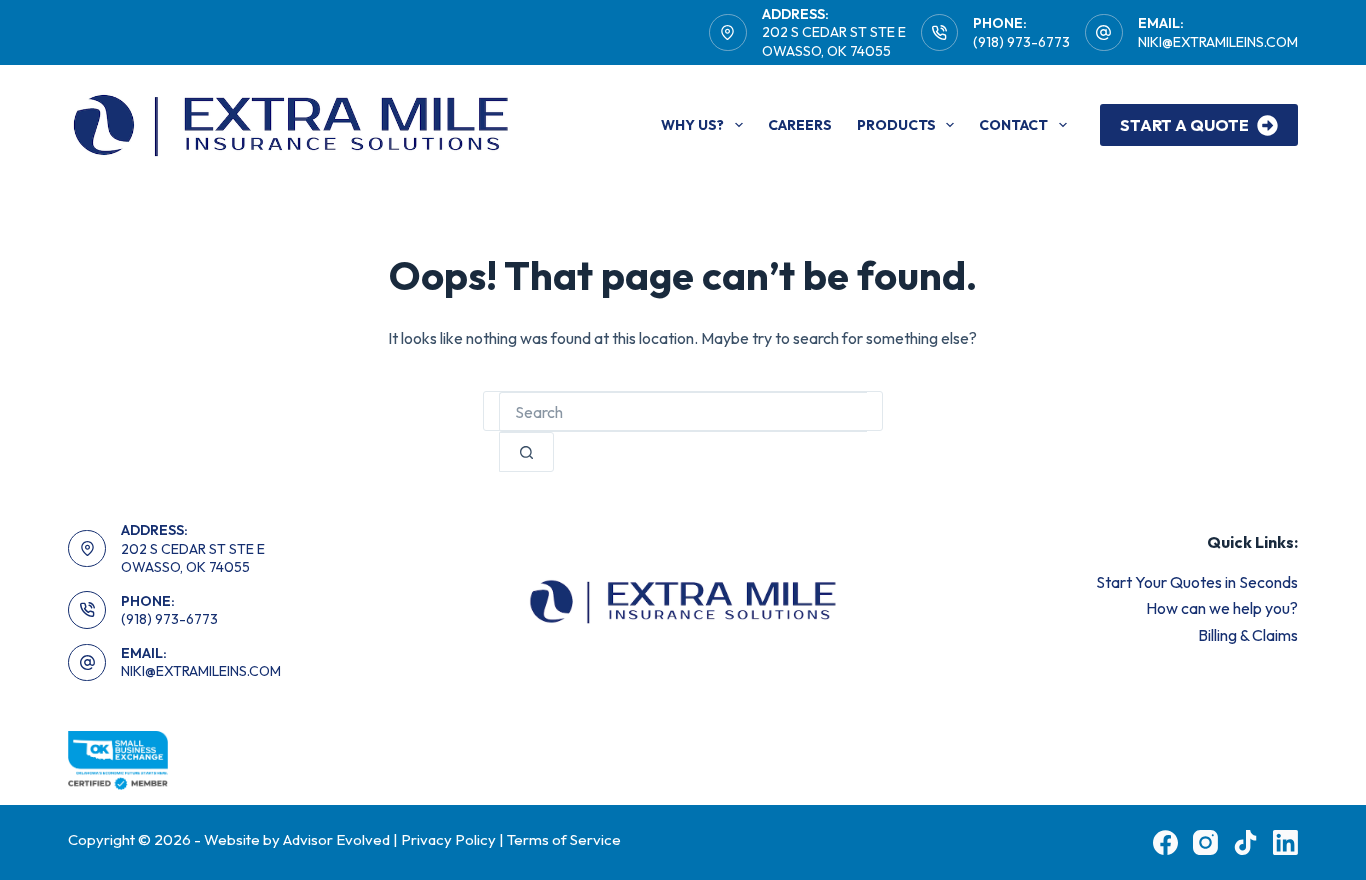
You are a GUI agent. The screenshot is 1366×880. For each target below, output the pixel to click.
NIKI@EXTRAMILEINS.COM (1218, 42)
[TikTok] (1245, 842)
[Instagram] (1205, 842)
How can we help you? (1222, 608)
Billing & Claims (1248, 635)
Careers (800, 125)
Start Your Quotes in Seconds (1197, 582)
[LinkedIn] (1285, 842)
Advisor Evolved (338, 839)
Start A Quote (1184, 125)
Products (896, 125)
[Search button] (526, 452)
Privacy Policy (448, 839)
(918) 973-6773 (1021, 42)
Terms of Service (564, 839)
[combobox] (683, 412)
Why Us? (692, 125)
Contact (1013, 125)
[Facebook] (1165, 842)
